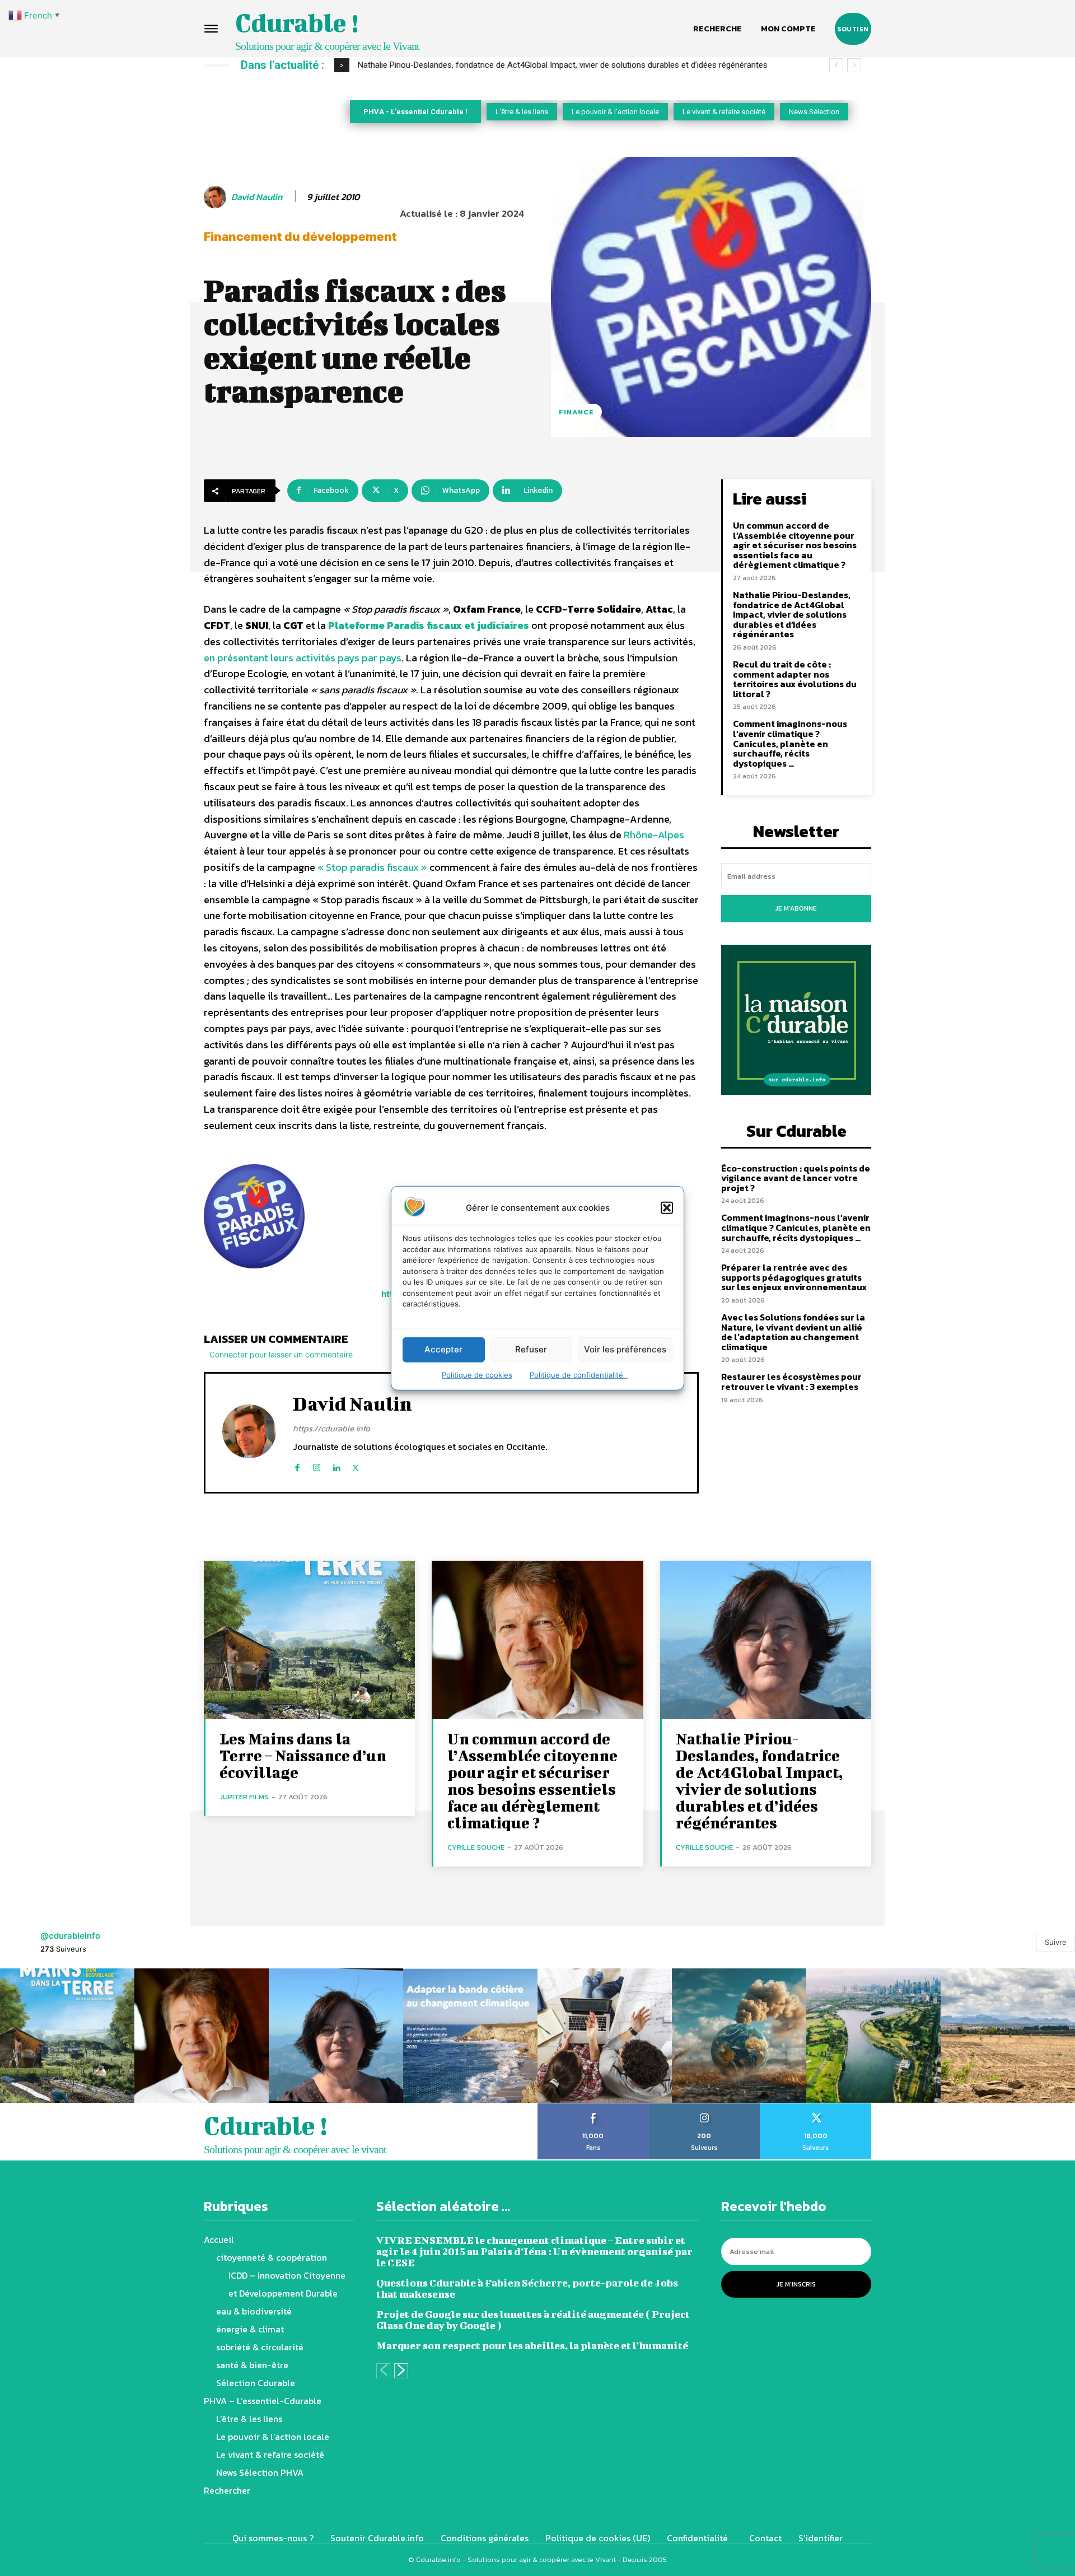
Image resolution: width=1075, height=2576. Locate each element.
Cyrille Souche (476, 1847)
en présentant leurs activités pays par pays (303, 658)
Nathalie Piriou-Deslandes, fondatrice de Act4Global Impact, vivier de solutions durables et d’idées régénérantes (792, 614)
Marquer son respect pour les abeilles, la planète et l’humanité (532, 2346)
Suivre (1056, 1942)
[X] (356, 1465)
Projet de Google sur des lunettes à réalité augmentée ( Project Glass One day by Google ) (533, 2320)
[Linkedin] (336, 1465)
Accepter (443, 1349)
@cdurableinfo (70, 1936)
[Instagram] (317, 1465)
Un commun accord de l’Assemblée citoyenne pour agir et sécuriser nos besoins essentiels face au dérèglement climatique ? (795, 545)
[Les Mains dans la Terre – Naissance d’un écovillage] (309, 1640)
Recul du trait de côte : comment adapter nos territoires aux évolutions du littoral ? (510, 65)
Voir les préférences (625, 1349)
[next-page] (401, 2371)
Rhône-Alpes (654, 835)
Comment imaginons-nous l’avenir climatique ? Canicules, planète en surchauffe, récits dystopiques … (790, 743)
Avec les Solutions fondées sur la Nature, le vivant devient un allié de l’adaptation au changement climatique (793, 1332)
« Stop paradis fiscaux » (372, 867)
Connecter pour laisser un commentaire (281, 1354)
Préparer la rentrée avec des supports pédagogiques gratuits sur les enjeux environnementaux (794, 1277)
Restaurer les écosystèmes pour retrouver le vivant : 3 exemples (791, 1382)
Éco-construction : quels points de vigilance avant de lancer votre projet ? (796, 1178)
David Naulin (257, 197)
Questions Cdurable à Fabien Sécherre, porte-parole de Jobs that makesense (527, 2288)
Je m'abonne (796, 908)
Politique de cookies (477, 1374)
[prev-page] (383, 2371)
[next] (854, 65)
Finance (576, 412)
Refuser (531, 1349)
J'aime (593, 2107)
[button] (667, 1207)
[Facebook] (297, 1465)
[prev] (836, 65)
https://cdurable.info (331, 1428)
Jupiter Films (244, 1797)
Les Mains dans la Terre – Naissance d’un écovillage (303, 1755)
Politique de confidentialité (579, 1374)
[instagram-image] (67, 2036)
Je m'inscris (796, 2284)
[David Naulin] (217, 197)
